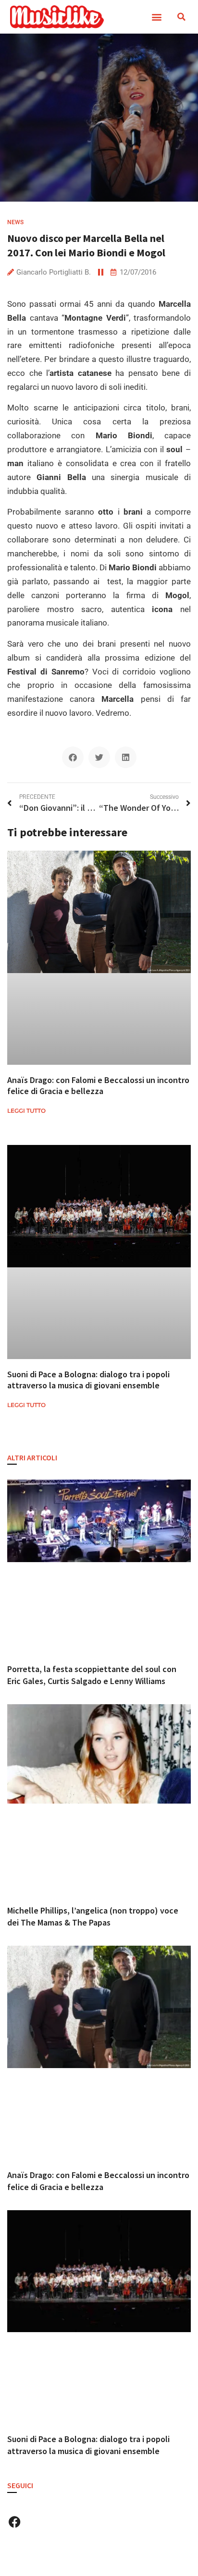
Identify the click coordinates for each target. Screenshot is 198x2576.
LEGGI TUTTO (26, 1111)
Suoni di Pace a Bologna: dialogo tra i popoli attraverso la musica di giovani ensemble (88, 1380)
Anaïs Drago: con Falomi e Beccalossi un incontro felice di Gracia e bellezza (98, 1085)
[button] (156, 17)
